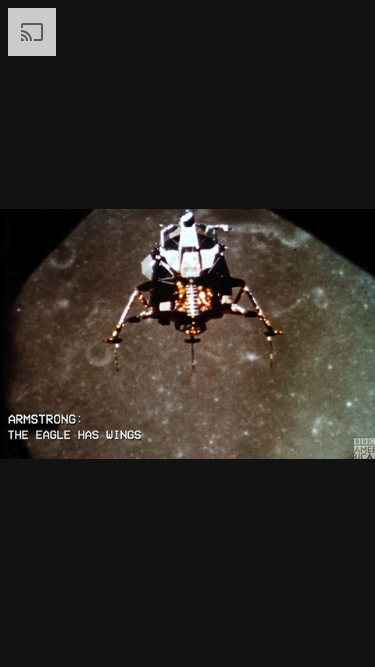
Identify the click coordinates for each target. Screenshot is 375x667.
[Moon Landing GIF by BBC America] (187, 333)
